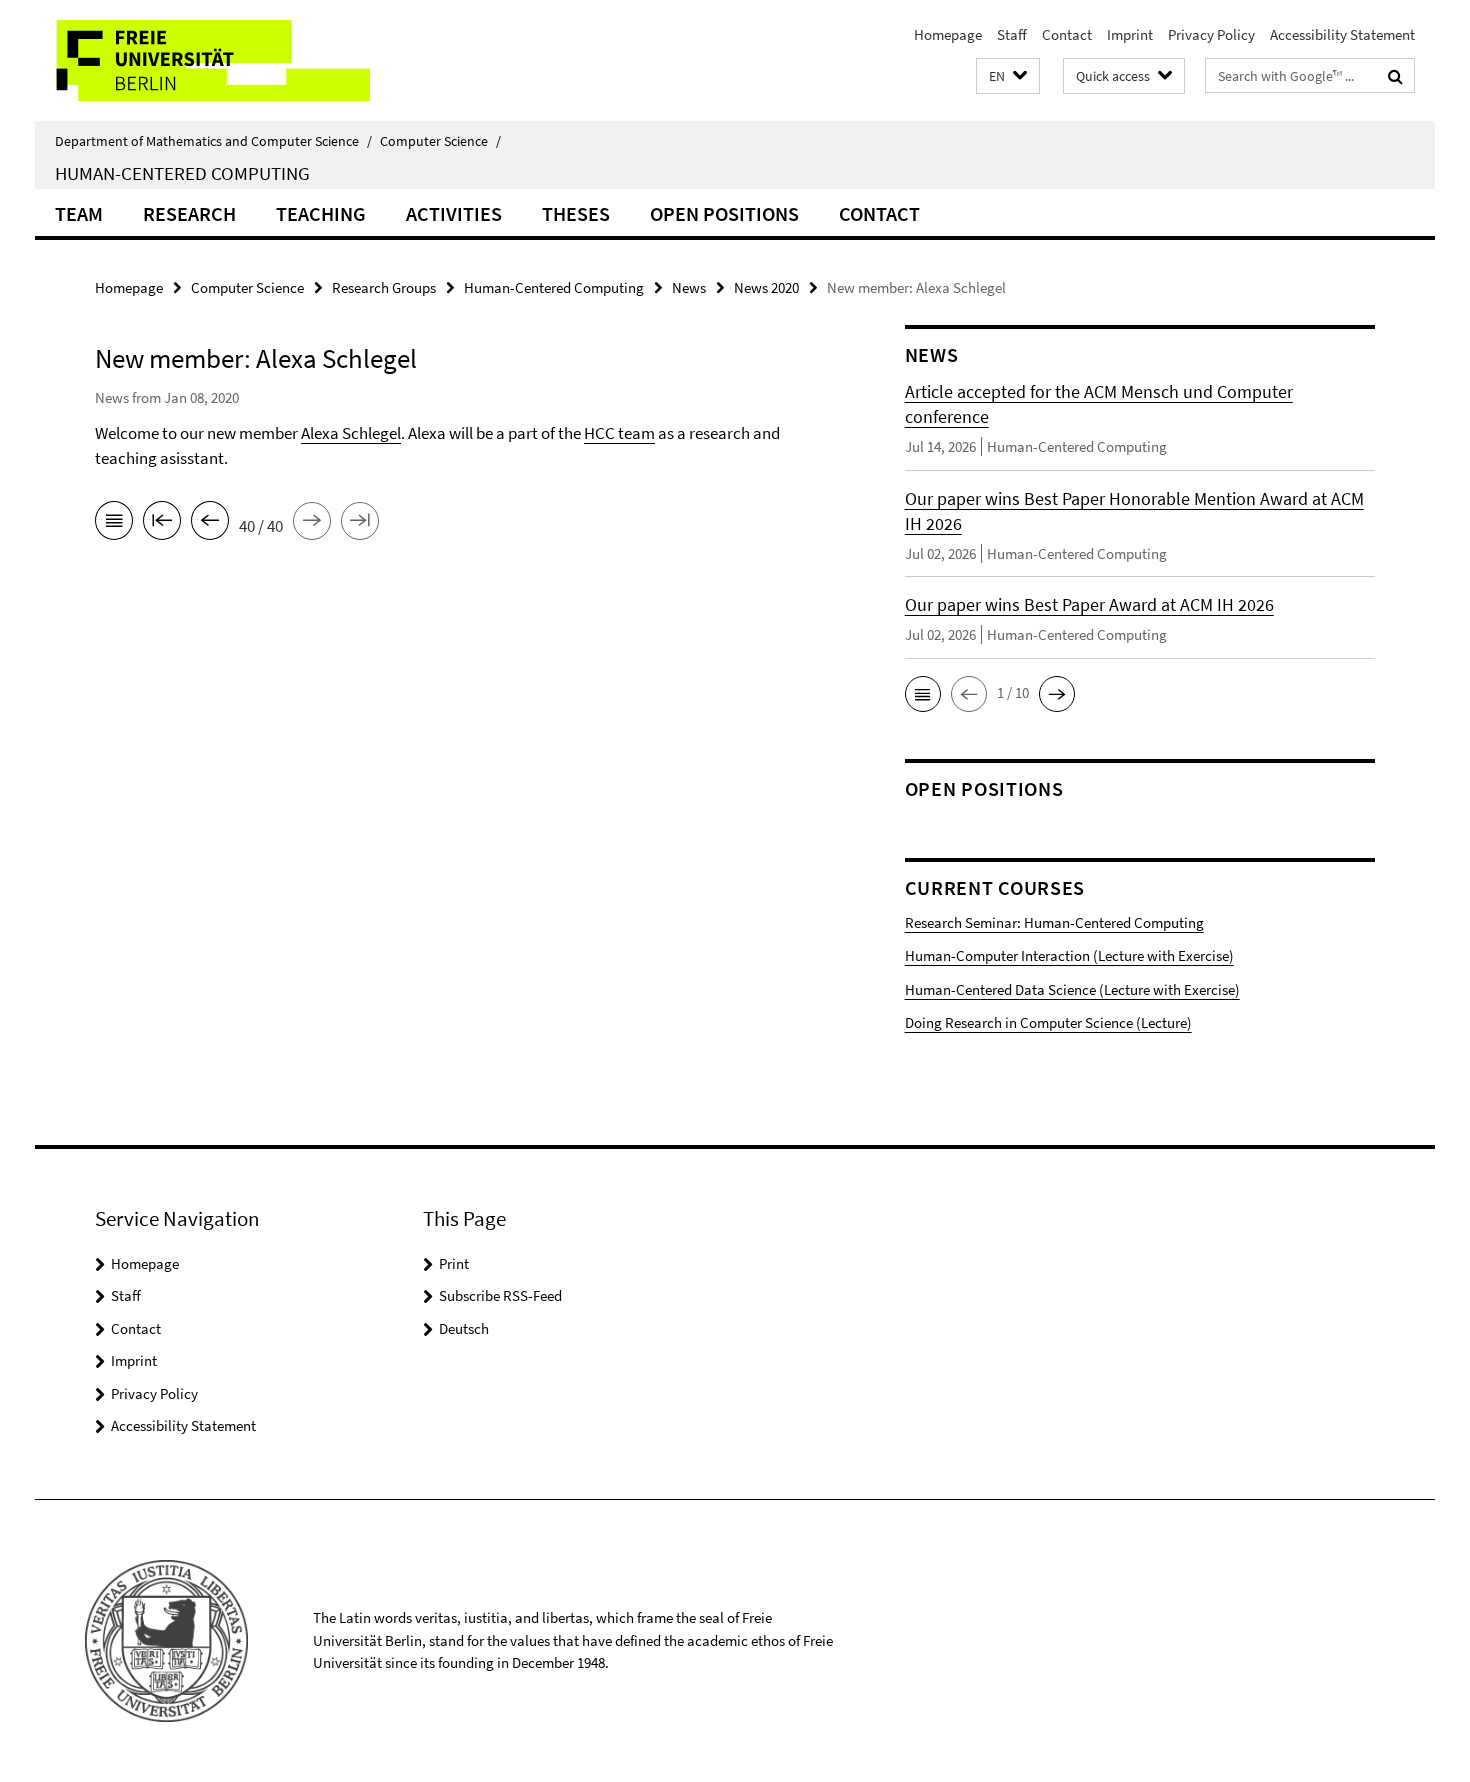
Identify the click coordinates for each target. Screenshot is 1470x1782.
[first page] (162, 524)
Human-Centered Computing (182, 173)
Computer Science (440, 141)
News (689, 287)
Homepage (948, 34)
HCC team (619, 433)
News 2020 (766, 287)
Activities (454, 213)
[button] (1008, 76)
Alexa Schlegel (351, 433)
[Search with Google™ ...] (1395, 76)
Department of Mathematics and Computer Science (213, 141)
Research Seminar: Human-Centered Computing (1054, 922)
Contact (1067, 34)
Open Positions (724, 213)
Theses (576, 213)
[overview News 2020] (114, 524)
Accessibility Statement (1342, 34)
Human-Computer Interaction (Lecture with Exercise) (1069, 955)
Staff (1012, 34)
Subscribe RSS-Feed (500, 1295)
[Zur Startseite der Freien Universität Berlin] (202, 60)
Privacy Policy (1211, 34)
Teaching (321, 213)
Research (189, 213)
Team (79, 213)
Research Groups (384, 287)
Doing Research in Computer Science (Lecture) (1048, 1022)
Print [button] (454, 1263)
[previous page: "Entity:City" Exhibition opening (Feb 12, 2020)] (210, 524)
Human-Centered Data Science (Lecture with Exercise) (1072, 989)
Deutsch (464, 1328)
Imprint (1130, 34)
